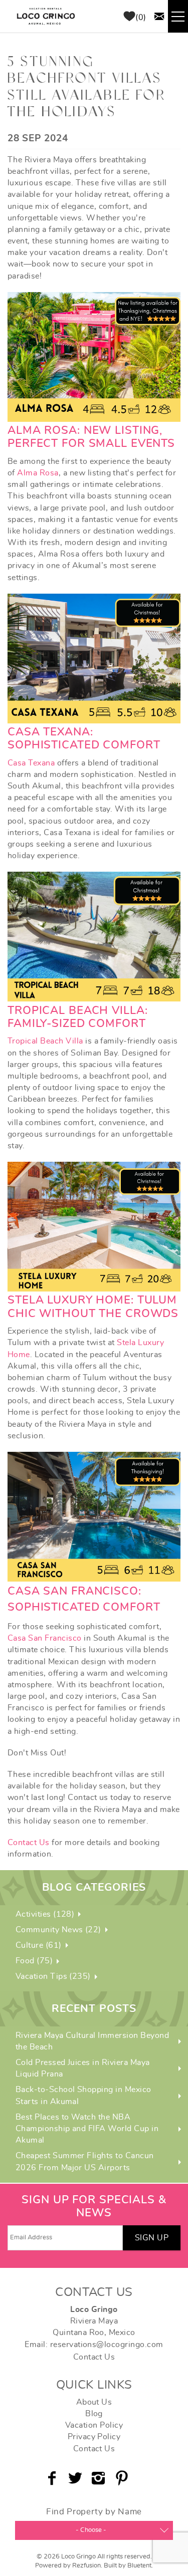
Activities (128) (45, 1914)
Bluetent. (140, 2566)
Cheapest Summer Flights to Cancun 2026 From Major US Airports (85, 2161)
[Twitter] (76, 2478)
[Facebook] (53, 2478)
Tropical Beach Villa (45, 1041)
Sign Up (152, 2238)
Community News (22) (58, 1930)
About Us (94, 2402)
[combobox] (94, 2530)
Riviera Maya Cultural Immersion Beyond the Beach (92, 2041)
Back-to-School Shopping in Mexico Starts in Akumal (83, 2095)
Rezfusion (86, 2566)
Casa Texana (31, 763)
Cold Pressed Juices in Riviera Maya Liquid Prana (83, 2068)
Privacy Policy (94, 2437)
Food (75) (34, 1961)
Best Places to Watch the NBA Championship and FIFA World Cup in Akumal (87, 2129)
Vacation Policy (94, 2425)
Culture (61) (39, 1945)
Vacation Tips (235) (53, 1976)
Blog (94, 2414)
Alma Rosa (38, 473)
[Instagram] (100, 2478)
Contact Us (29, 1843)
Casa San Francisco (45, 1638)
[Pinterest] (123, 2478)
